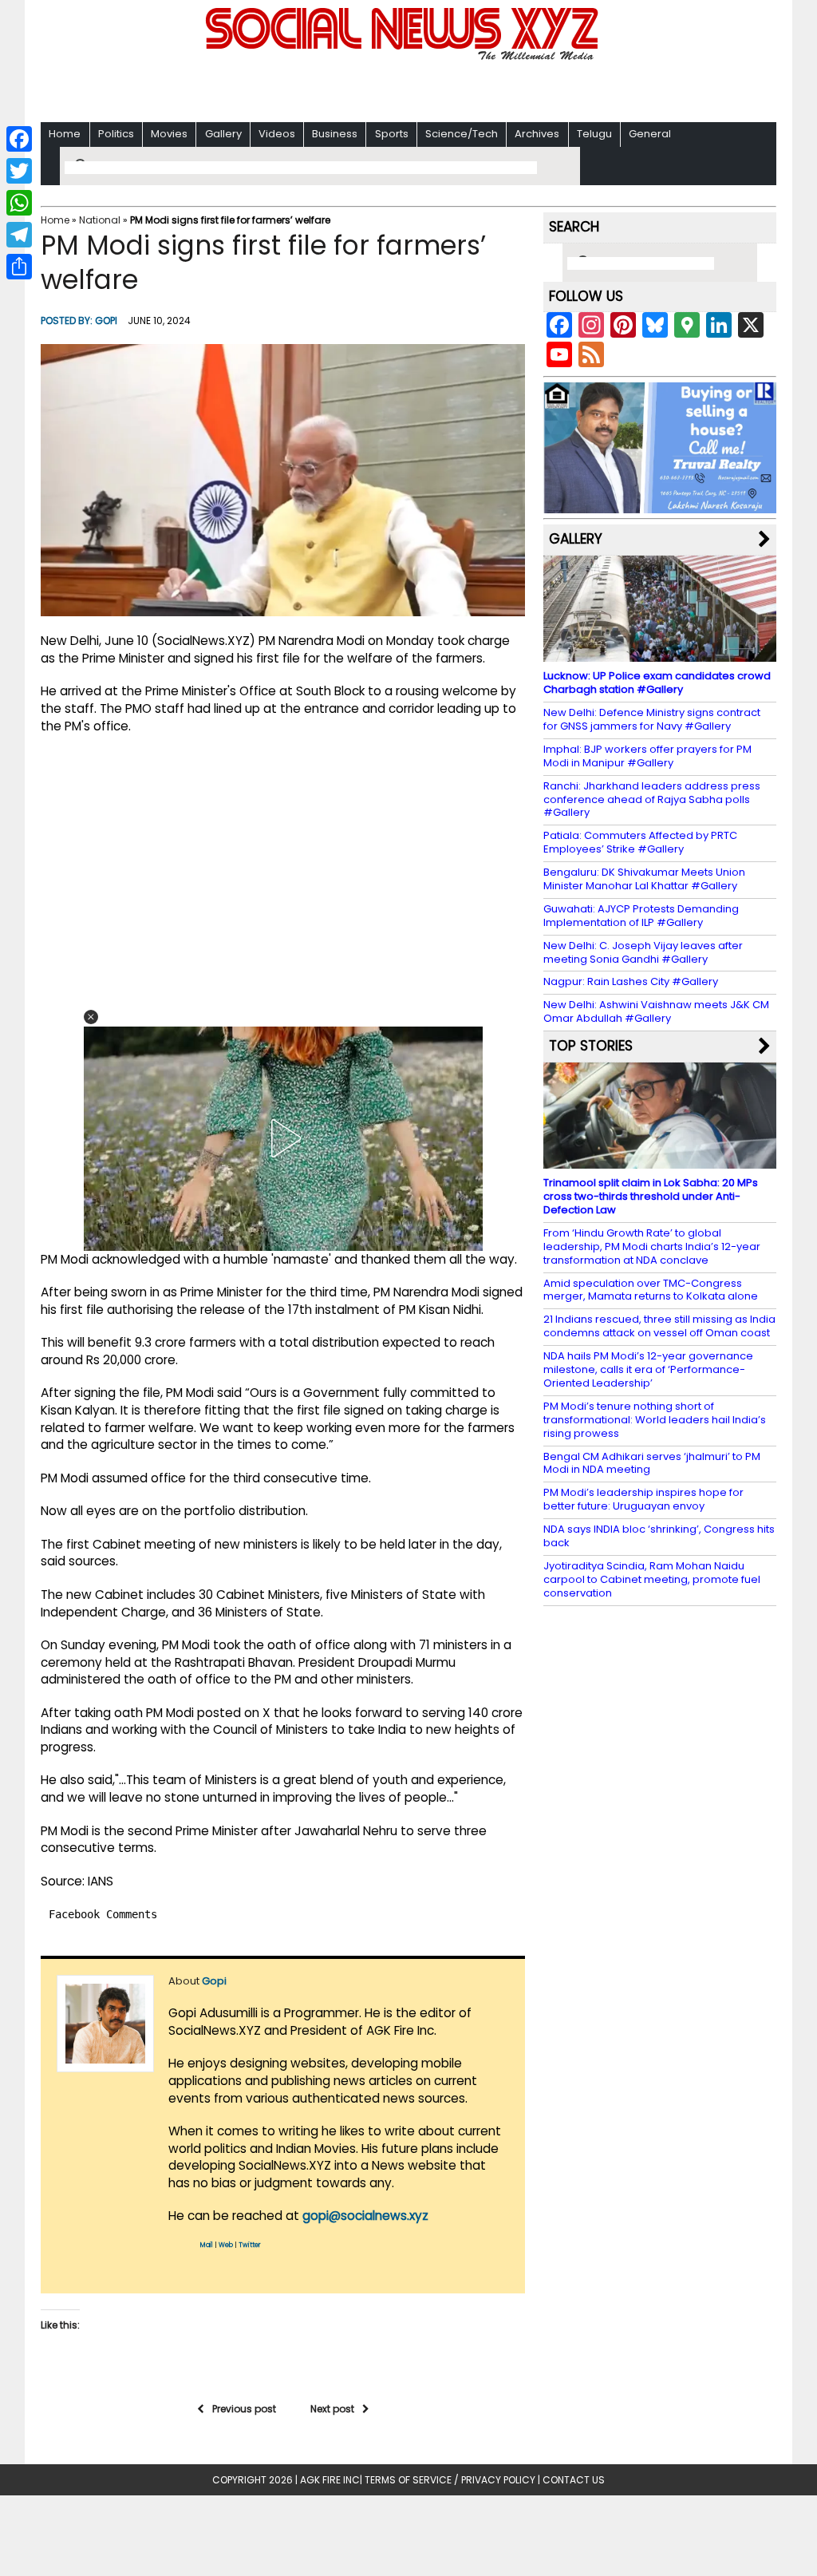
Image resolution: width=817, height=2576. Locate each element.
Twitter (250, 2245)
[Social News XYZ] (404, 57)
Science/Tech (462, 134)
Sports (392, 134)
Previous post (244, 2409)
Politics (116, 134)
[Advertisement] (408, 88)
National (100, 220)
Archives (537, 134)
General (650, 134)
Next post (332, 2409)
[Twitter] (19, 171)
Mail (207, 2245)
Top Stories (591, 1046)
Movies (169, 134)
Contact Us (574, 2480)
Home (65, 134)
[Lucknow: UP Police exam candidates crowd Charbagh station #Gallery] (660, 654)
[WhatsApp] (19, 203)
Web (226, 2245)
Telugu (594, 134)
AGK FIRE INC (330, 2480)
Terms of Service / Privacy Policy (450, 2480)
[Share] (19, 267)
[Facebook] (19, 139)
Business (335, 134)
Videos (277, 134)
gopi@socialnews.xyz (365, 2216)
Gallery (223, 134)
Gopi (106, 321)
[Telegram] (19, 235)
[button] (91, 1017)
